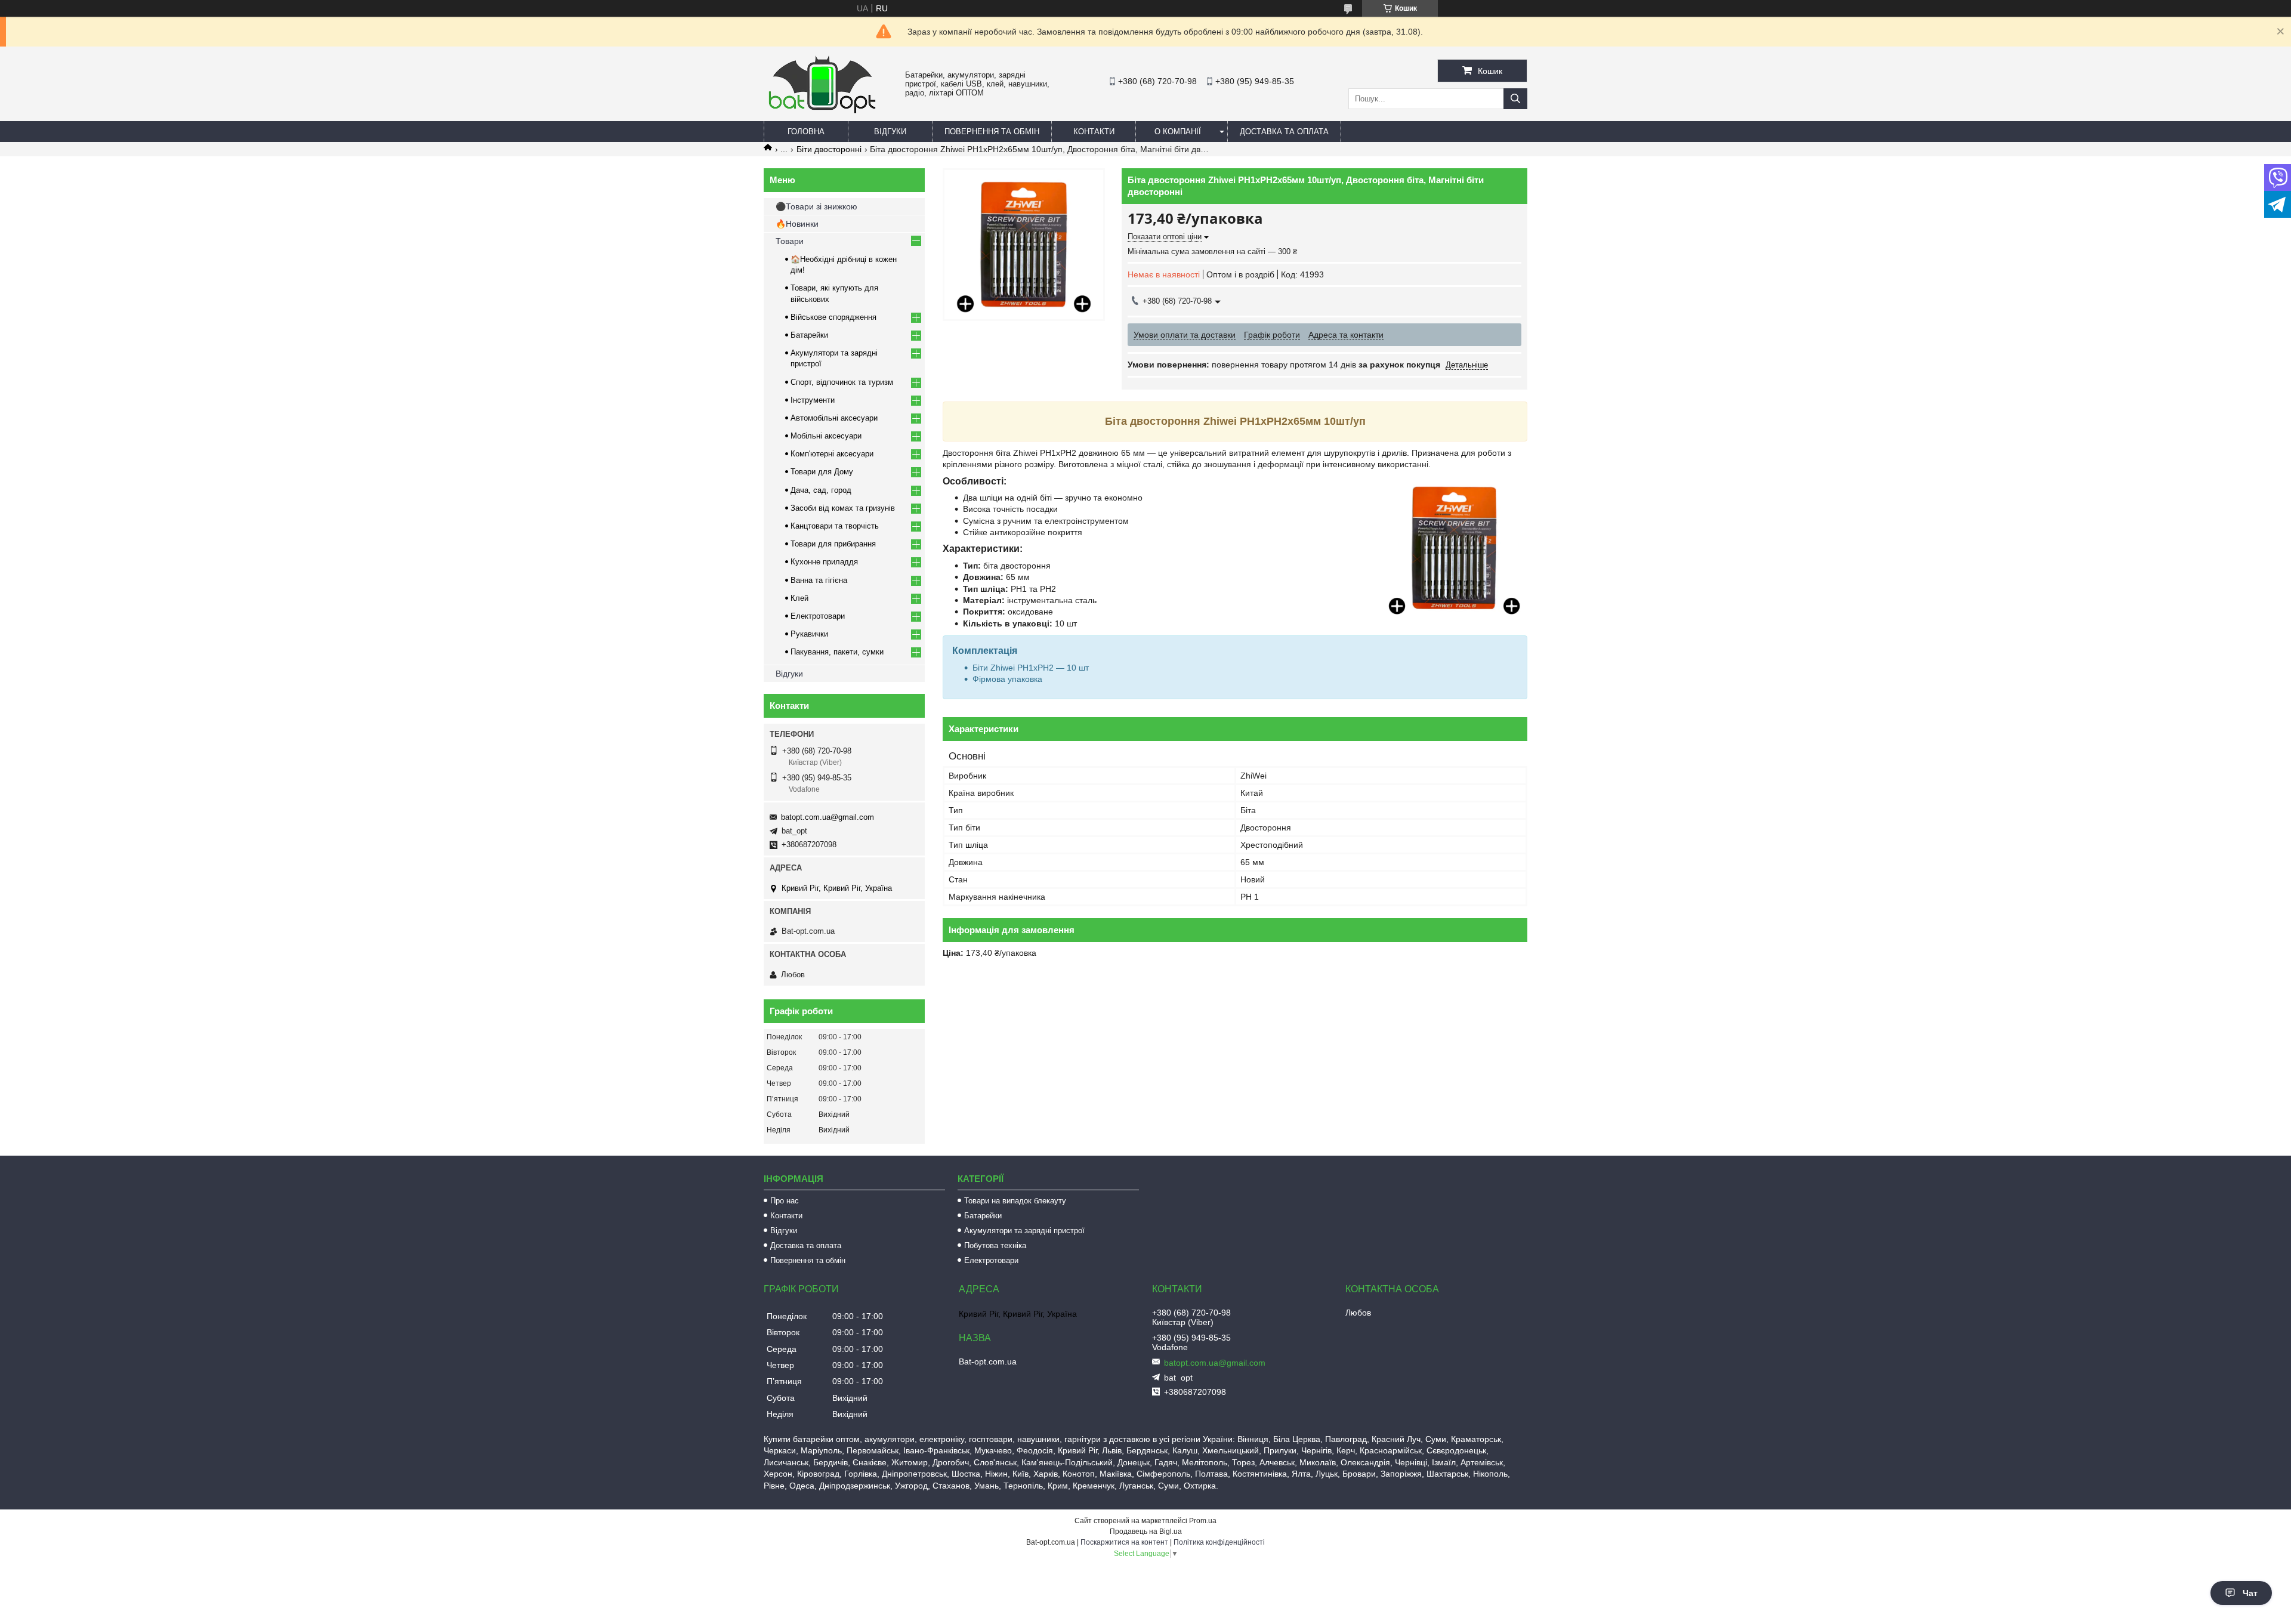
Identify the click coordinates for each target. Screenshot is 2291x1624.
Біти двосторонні (829, 149)
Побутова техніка (995, 1245)
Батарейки (809, 335)
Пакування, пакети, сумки (837, 652)
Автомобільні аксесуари (834, 418)
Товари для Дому (822, 472)
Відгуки (890, 132)
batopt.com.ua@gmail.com (828, 817)
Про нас (785, 1201)
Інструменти (813, 400)
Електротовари (818, 616)
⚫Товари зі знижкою (816, 206)
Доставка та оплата (1284, 132)
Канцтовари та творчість (835, 526)
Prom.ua (1203, 1521)
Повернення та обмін (992, 132)
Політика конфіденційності (1219, 1542)
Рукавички (809, 634)
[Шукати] (1515, 99)
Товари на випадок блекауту (1015, 1201)
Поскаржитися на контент (1124, 1542)
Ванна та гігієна (819, 580)
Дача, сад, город (821, 490)
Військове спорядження (833, 317)
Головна (806, 132)
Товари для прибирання (833, 544)
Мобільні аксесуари (826, 436)
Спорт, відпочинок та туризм (842, 382)
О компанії (1178, 132)
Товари (790, 241)
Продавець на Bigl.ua (1146, 1532)
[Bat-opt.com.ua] (822, 113)
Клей (799, 598)
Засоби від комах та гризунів (843, 508)
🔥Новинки (797, 224)
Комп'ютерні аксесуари (832, 454)
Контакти (1094, 132)
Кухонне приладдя (824, 562)
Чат (2250, 1593)
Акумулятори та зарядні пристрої (1024, 1231)
